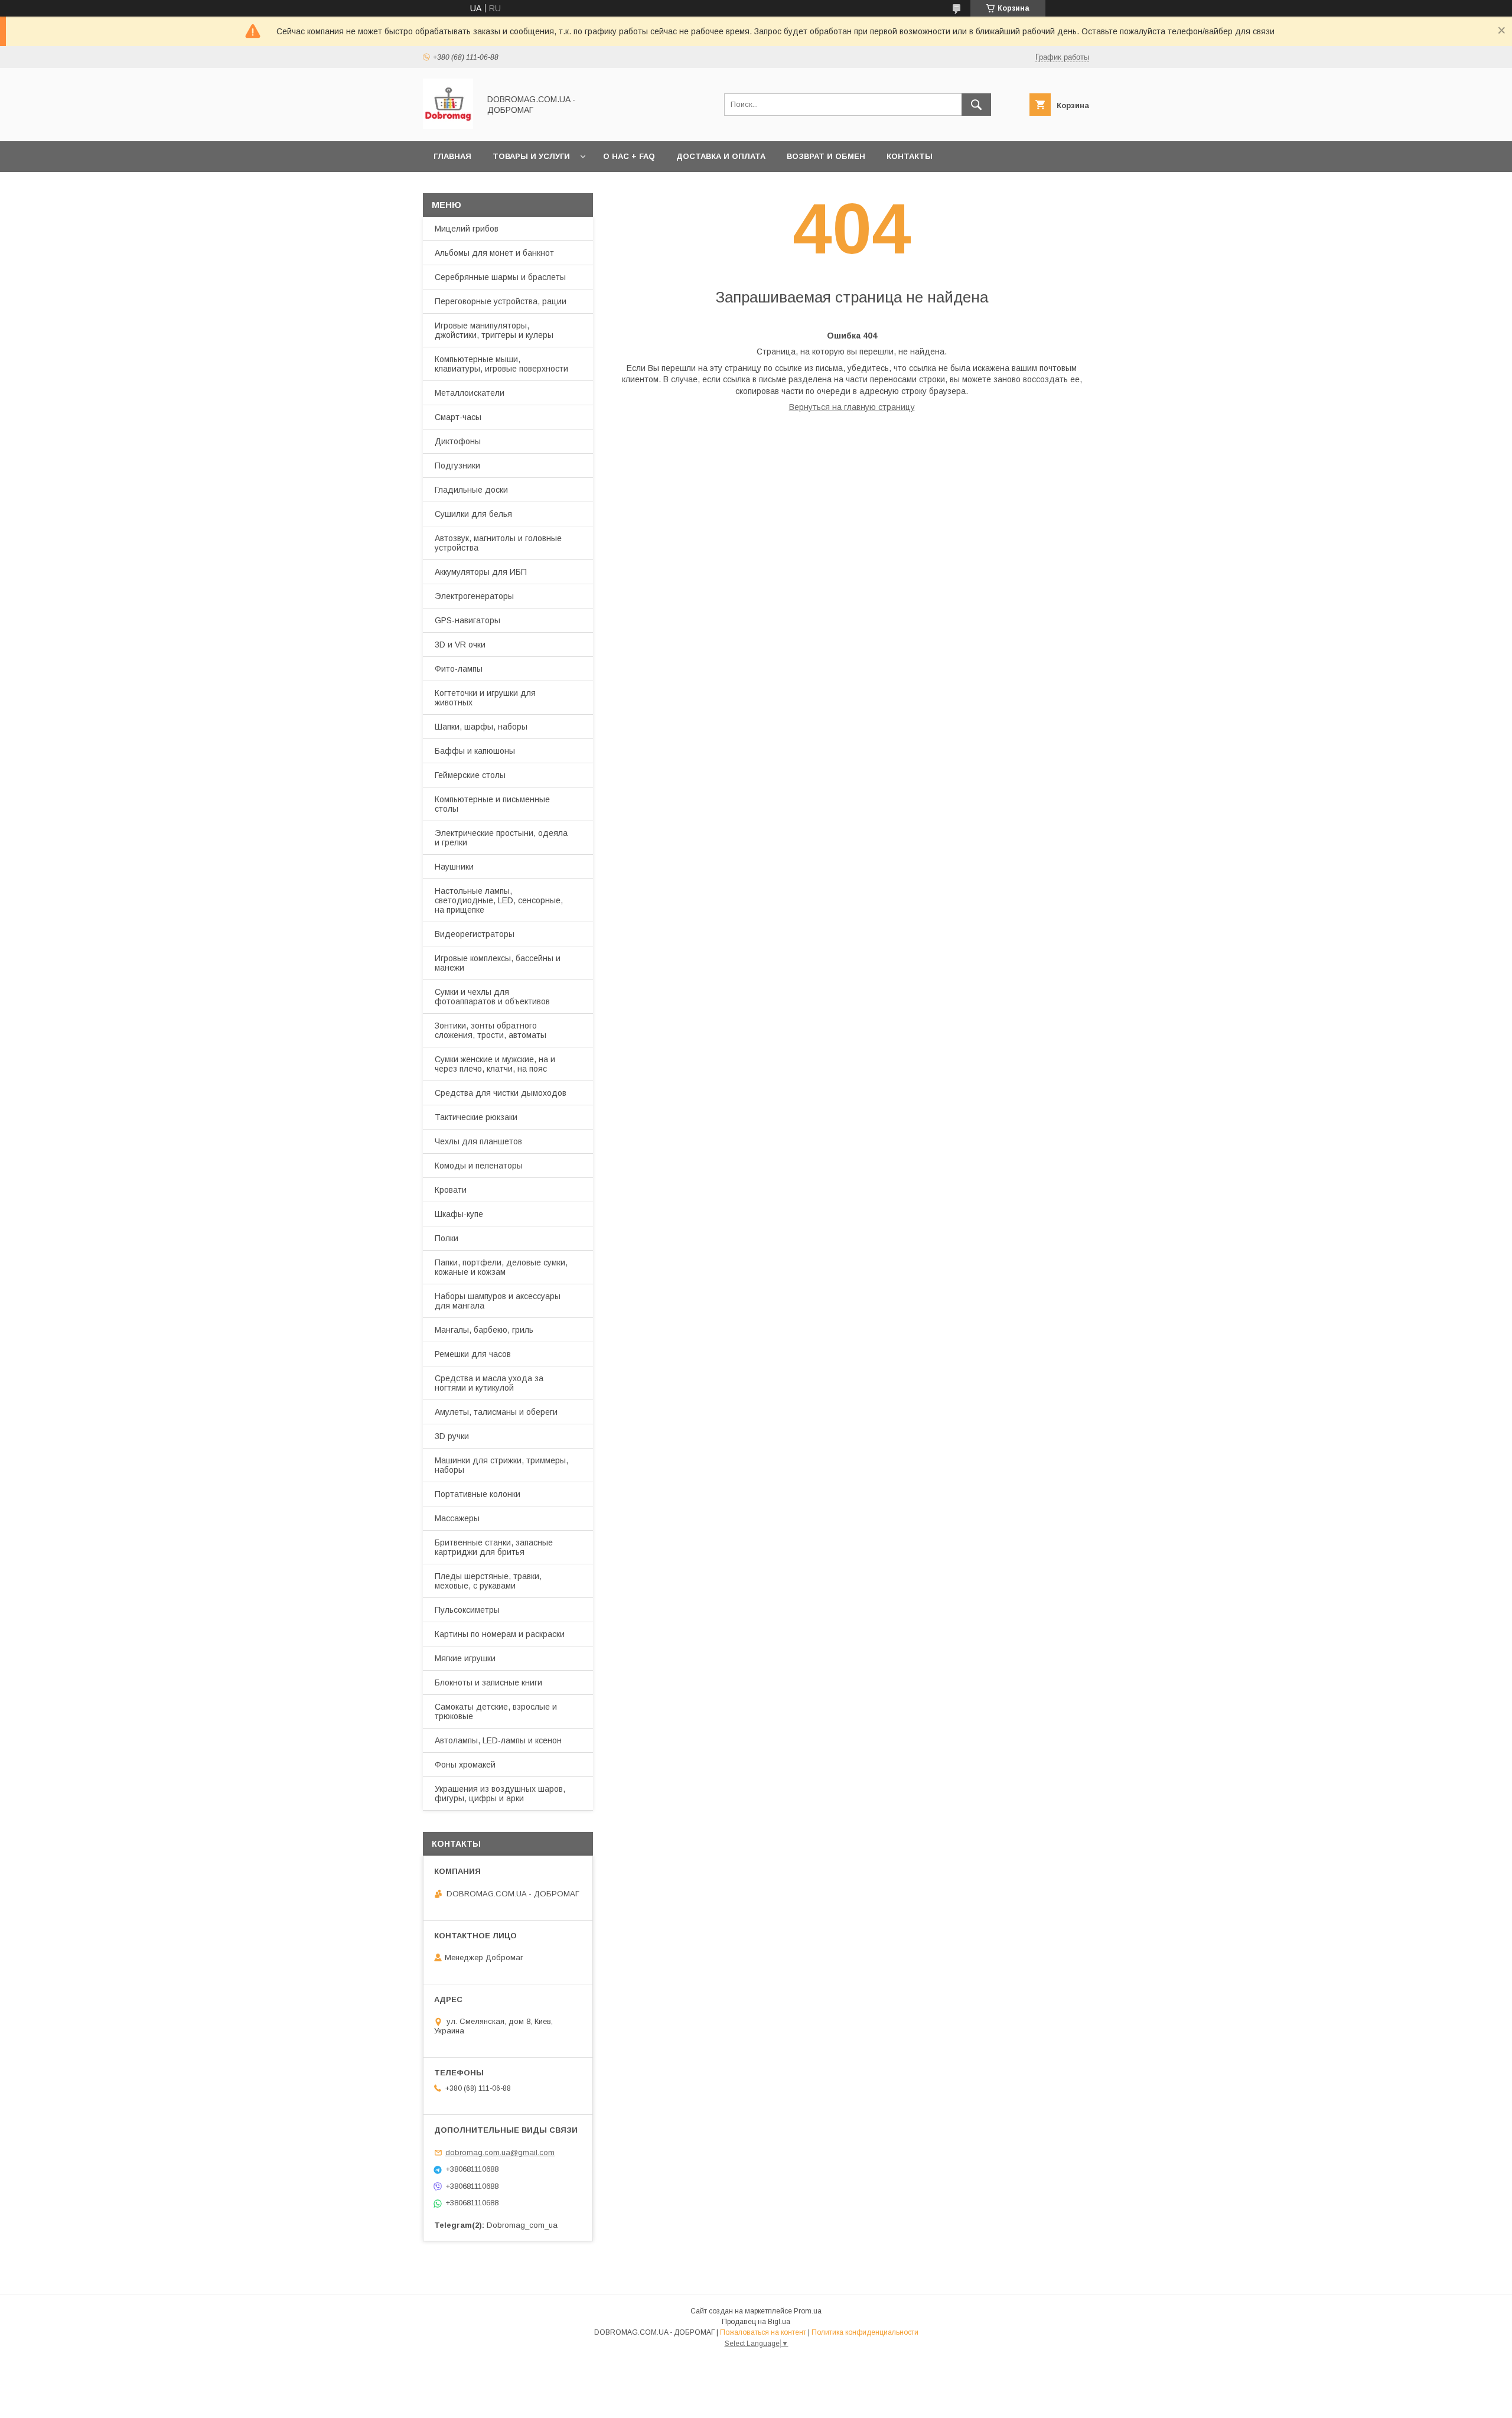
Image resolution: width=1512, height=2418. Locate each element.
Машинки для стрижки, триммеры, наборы (501, 1465)
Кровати (451, 1190)
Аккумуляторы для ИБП (481, 572)
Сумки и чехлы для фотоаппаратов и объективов (492, 997)
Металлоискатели (470, 393)
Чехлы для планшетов (478, 1141)
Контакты (910, 156)
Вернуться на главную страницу (852, 407)
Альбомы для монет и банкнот (494, 253)
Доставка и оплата (721, 156)
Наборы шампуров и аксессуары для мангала (498, 1301)
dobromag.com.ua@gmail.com (500, 2152)
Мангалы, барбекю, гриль (484, 1330)
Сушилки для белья (473, 514)
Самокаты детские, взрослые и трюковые (496, 1711)
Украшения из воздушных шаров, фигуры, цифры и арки (500, 1794)
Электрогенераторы (474, 596)
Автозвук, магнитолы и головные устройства (498, 543)
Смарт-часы (458, 417)
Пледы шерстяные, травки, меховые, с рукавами (488, 1581)
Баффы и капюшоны (475, 751)
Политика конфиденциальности (865, 2332)
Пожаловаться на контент (763, 2332)
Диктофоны (458, 441)
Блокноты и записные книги (488, 1682)
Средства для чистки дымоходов (501, 1093)
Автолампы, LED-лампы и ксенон (498, 1740)
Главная (452, 156)
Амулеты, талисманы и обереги (496, 1412)
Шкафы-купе (459, 1214)
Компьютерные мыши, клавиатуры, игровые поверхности (501, 364)
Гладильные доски (471, 490)
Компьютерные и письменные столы (492, 804)
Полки (447, 1238)
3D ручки (452, 1436)
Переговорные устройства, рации (501, 301)
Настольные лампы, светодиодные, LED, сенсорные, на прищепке (499, 900)
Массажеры (457, 1518)
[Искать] (976, 105)
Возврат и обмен (826, 156)
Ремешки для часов (473, 1354)
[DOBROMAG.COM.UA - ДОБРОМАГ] (448, 126)
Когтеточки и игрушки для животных (485, 698)
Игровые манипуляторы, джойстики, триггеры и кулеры (494, 330)
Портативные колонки (478, 1494)
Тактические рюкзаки (476, 1117)
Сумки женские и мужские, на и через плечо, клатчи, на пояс (495, 1064)
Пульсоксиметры (467, 1610)
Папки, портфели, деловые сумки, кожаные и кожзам (501, 1267)
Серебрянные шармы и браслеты (500, 277)
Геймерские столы (470, 775)
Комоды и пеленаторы (479, 1166)
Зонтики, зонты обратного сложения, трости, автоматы (491, 1030)
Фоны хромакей (465, 1765)
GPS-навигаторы (467, 620)
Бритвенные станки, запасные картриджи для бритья (494, 1547)
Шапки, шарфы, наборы (481, 727)
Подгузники (457, 466)
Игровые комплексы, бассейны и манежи (498, 963)
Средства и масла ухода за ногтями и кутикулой (489, 1383)
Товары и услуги (531, 156)
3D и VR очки (460, 645)
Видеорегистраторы (475, 934)
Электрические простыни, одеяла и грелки (501, 838)
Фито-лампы (459, 669)
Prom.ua (808, 2311)
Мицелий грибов (467, 229)
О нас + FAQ (629, 156)
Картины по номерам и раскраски (500, 1634)
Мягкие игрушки (465, 1658)
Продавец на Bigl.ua (756, 2322)
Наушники (454, 867)
